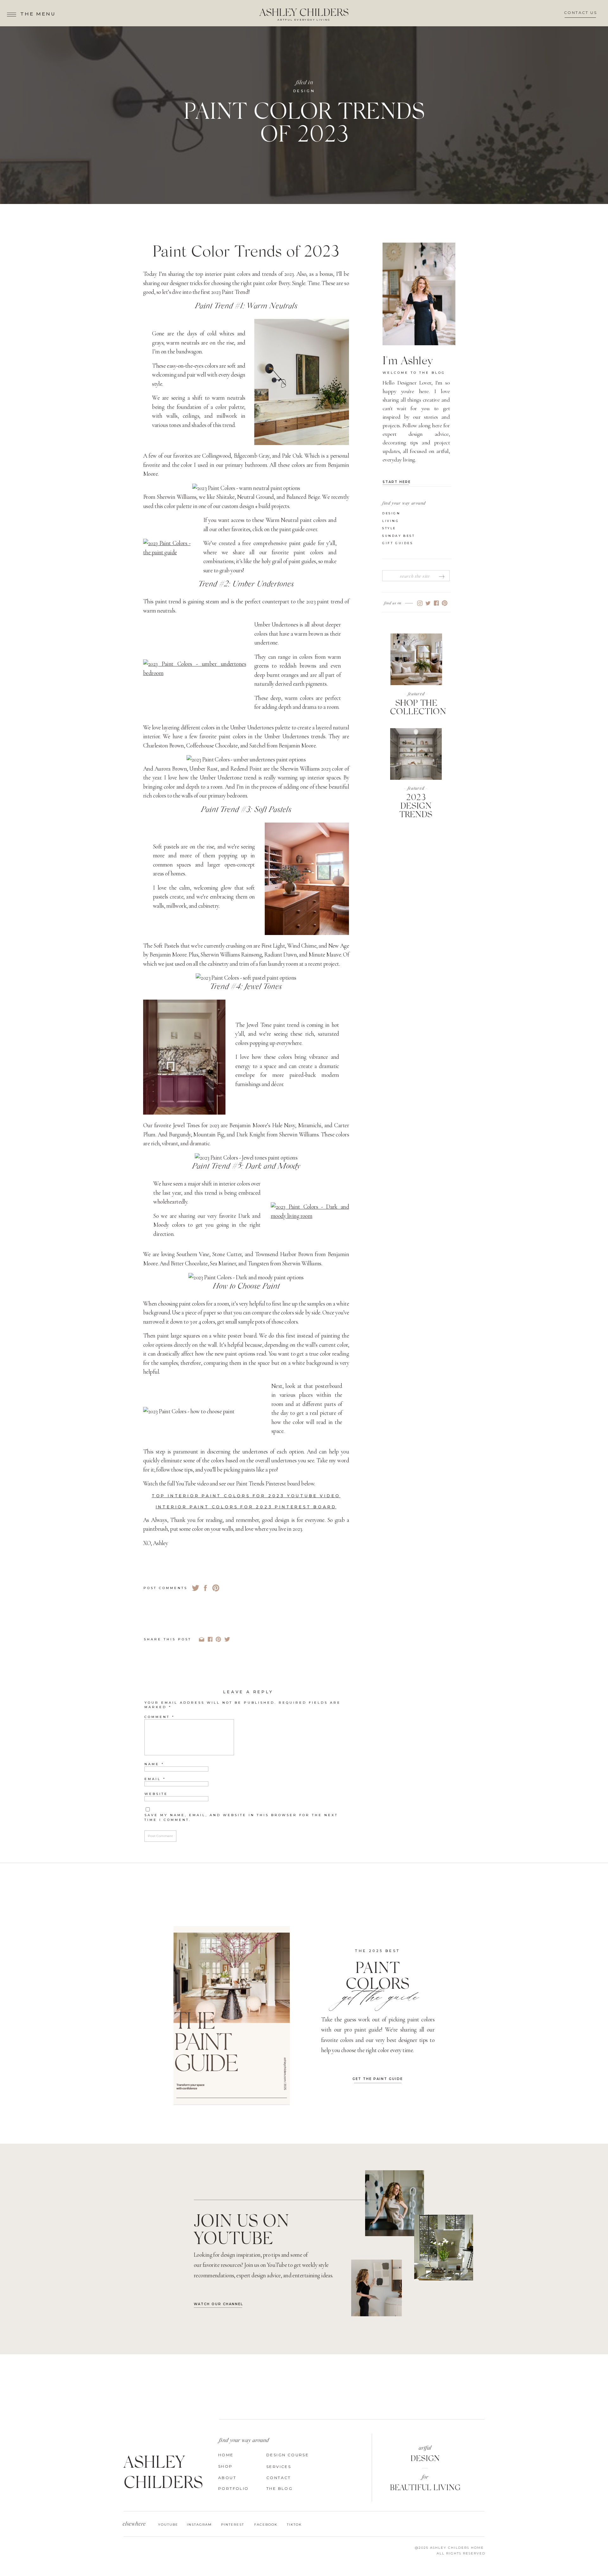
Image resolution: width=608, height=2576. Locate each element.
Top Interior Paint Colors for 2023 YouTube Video (246, 1496)
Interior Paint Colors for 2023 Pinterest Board (246, 1507)
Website (156, 1794)
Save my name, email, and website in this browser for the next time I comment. (241, 1817)
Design (304, 91)
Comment (160, 1717)
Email (155, 1779)
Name (154, 1764)
